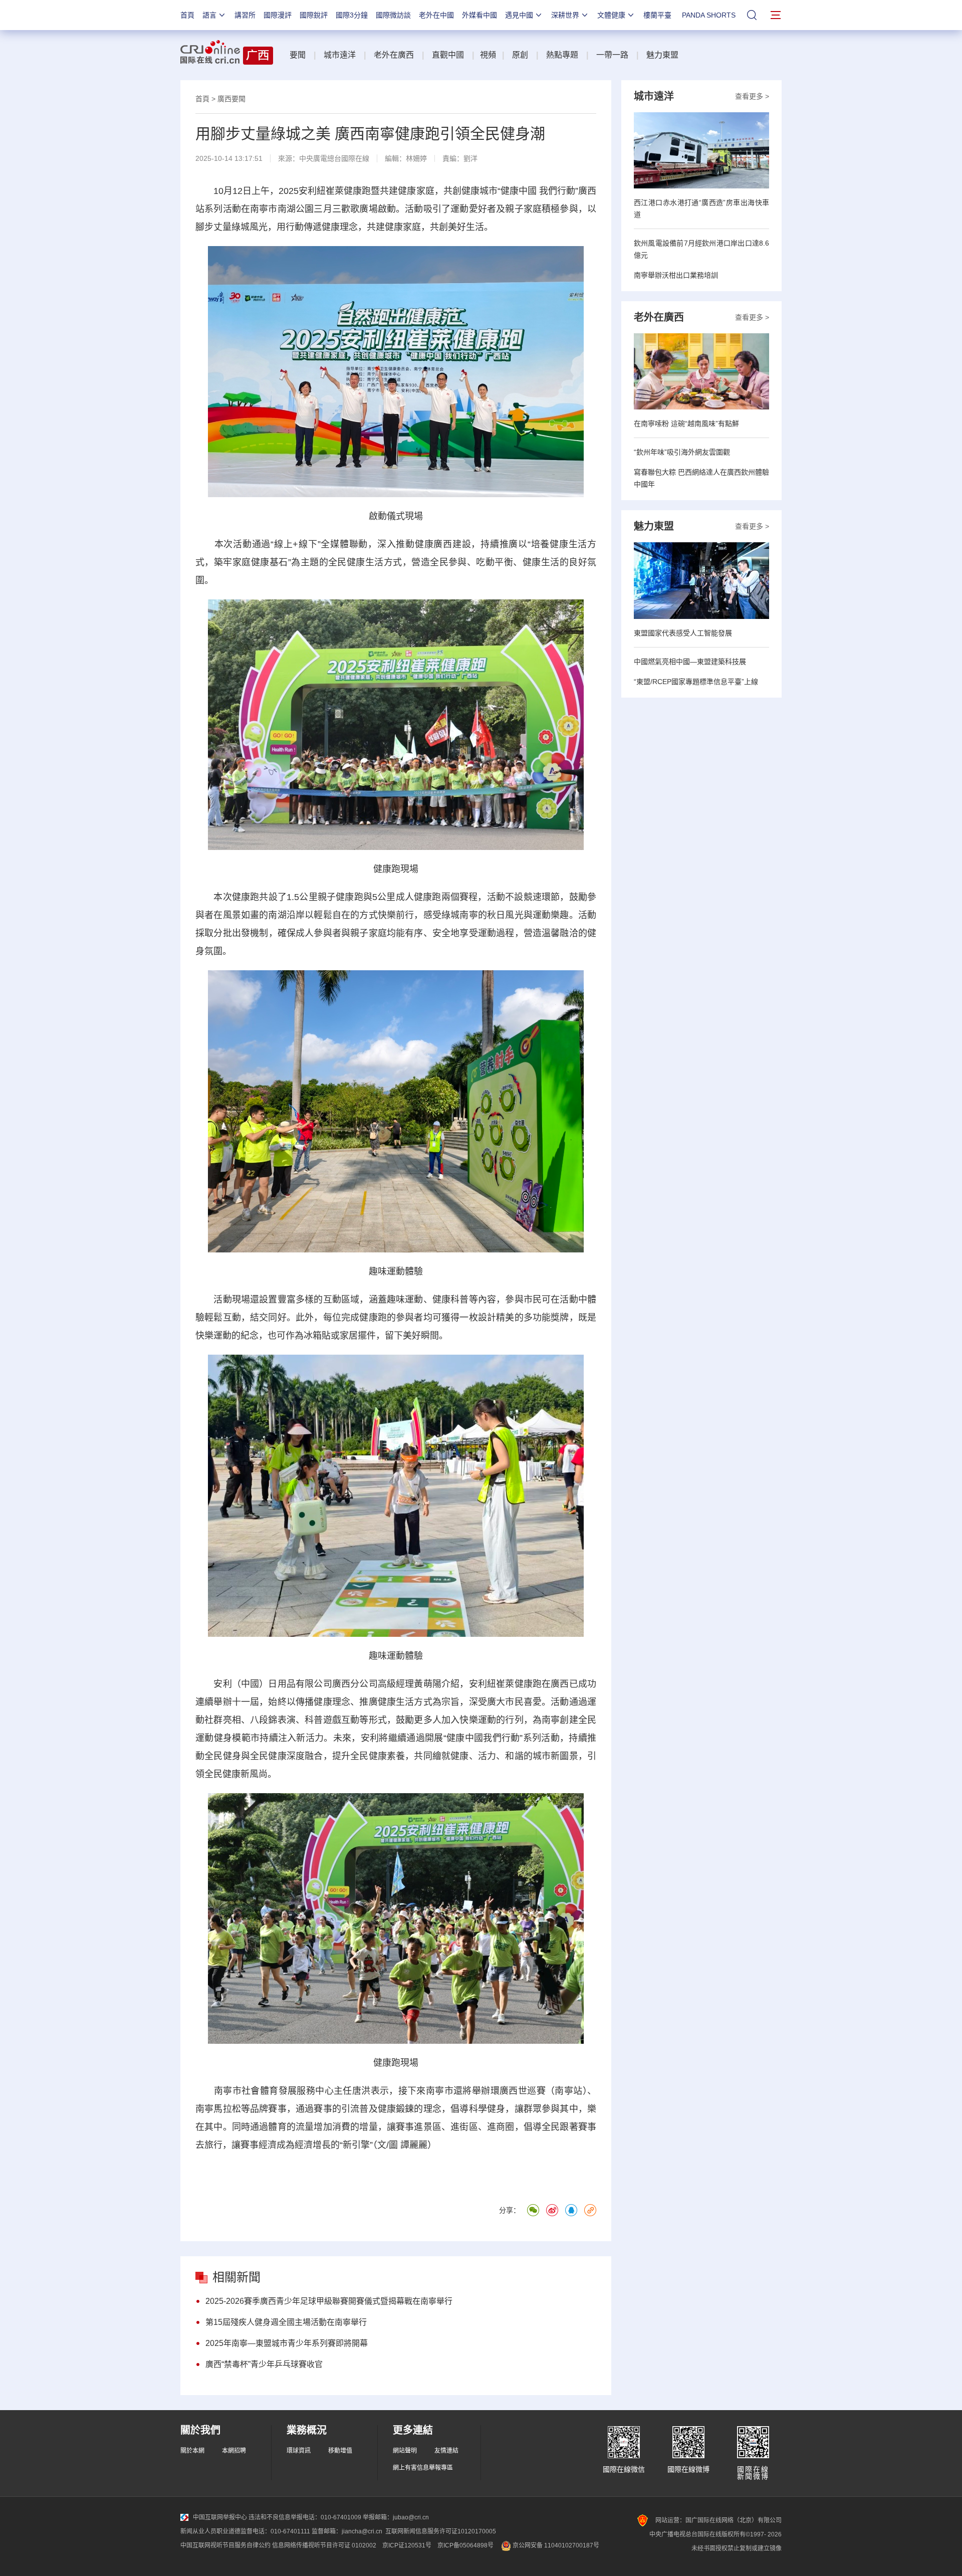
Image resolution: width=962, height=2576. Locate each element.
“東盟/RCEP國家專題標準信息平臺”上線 (696, 682)
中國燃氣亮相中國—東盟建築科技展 (690, 662)
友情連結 (446, 2451)
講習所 (245, 15)
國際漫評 (278, 15)
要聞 (298, 55)
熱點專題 (562, 55)
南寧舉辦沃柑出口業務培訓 (676, 275)
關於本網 (192, 2451)
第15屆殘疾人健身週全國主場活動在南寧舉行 (286, 2322)
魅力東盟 (662, 55)
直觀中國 (448, 55)
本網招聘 (234, 2451)
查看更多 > (752, 96)
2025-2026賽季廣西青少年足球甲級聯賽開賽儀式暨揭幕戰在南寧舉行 (329, 2301)
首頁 (187, 15)
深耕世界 (565, 15)
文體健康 (611, 15)
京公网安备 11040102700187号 (555, 2545)
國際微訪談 (393, 15)
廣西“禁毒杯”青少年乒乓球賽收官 (264, 2364)
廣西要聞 (231, 99)
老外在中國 (436, 15)
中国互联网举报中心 (220, 2517)
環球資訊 (299, 2451)
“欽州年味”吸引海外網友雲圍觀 (682, 452)
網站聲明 (405, 2451)
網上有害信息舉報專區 (423, 2468)
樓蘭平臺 (657, 15)
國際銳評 (314, 15)
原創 (520, 55)
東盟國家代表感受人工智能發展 (683, 633)
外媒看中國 (479, 15)
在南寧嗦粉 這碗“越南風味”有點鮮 (686, 423)
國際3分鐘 (352, 15)
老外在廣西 (394, 55)
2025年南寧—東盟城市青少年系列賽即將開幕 (287, 2343)
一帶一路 (612, 55)
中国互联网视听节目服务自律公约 (225, 2545)
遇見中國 (519, 15)
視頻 (488, 55)
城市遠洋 (340, 55)
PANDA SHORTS (709, 15)
